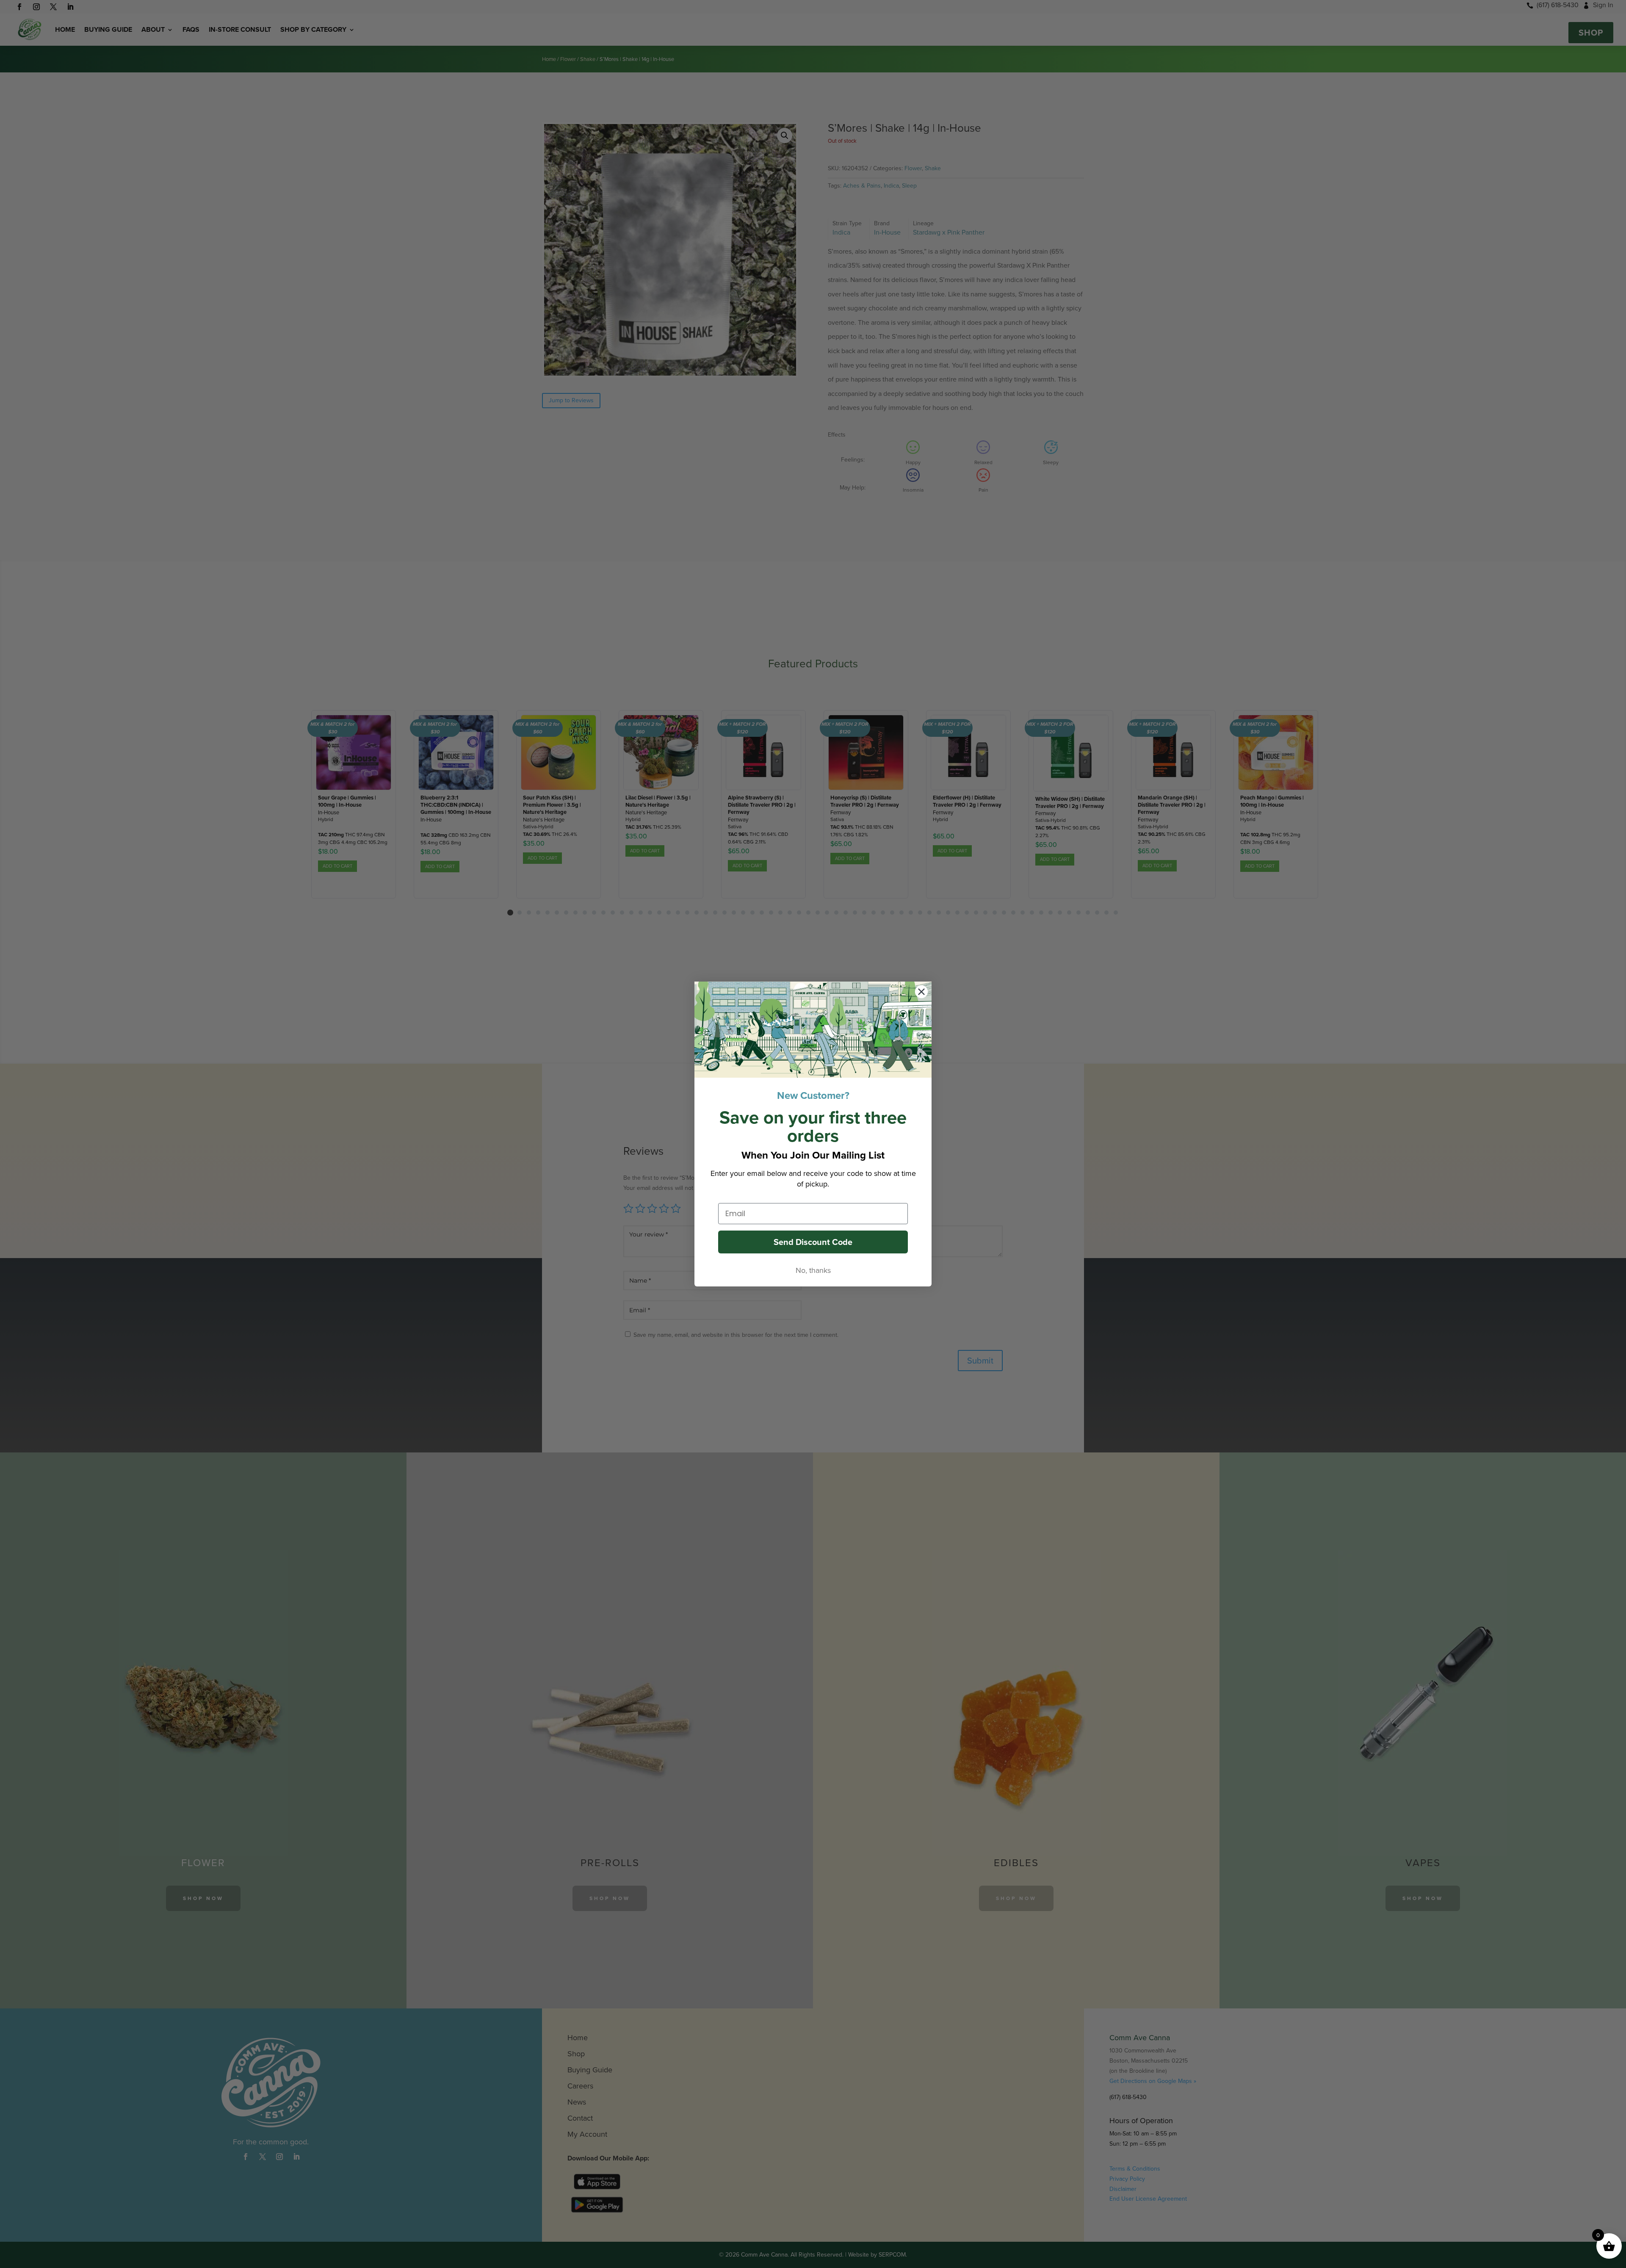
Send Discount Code (813, 1242)
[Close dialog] (921, 992)
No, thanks (813, 1270)
